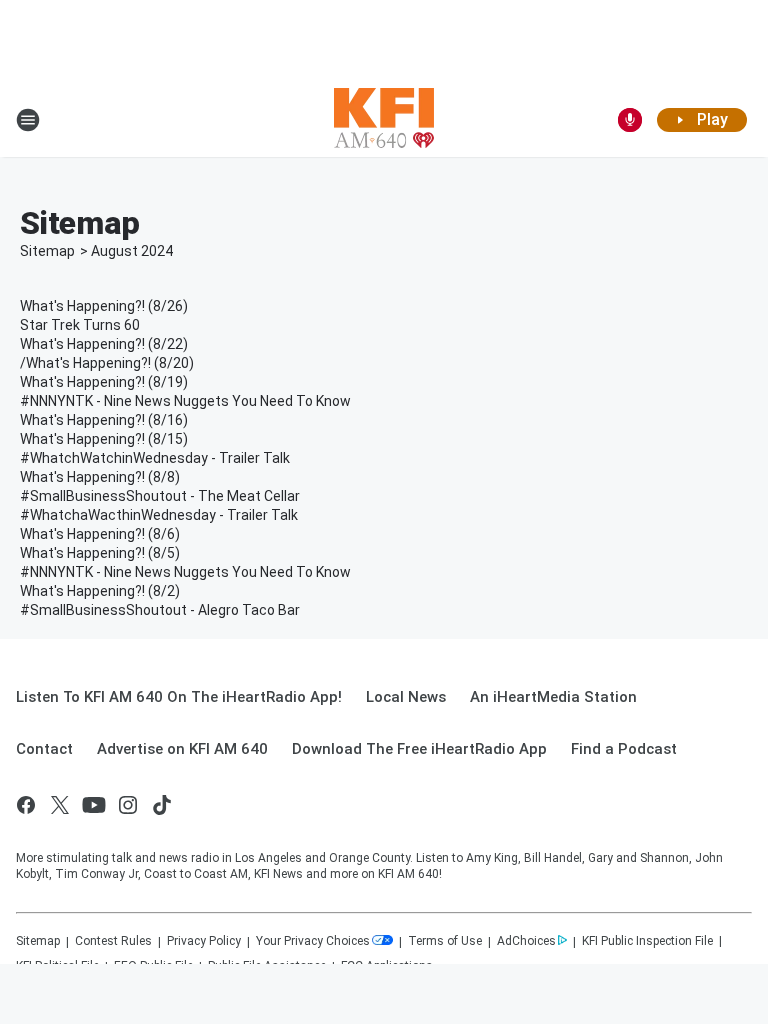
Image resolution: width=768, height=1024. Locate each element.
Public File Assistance (267, 966)
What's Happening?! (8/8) (100, 477)
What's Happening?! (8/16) (104, 420)
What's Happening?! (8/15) (104, 439)
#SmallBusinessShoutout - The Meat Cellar (160, 496)
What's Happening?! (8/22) (104, 344)
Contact (44, 749)
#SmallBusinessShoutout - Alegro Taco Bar (160, 610)
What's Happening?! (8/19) (104, 382)
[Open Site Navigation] (28, 120)
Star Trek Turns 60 (80, 325)
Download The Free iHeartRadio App (419, 749)
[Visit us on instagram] (128, 805)
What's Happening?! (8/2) (100, 591)
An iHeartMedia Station (553, 697)
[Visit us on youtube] (94, 805)
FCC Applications (387, 966)
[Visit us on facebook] (26, 805)
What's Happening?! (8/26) (104, 306)
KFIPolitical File (57, 966)
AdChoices (526, 941)
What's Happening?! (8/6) (100, 534)
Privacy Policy (204, 941)
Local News (406, 697)
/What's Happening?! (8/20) (107, 363)
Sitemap (47, 251)
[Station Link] (384, 120)
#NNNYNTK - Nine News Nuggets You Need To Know (185, 401)
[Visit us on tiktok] (162, 805)
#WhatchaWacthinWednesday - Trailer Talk (159, 515)
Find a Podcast (624, 749)
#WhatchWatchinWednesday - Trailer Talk (155, 458)
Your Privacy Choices (313, 941)
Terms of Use (445, 941)
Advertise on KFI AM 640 (182, 749)
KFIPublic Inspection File (647, 941)
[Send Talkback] (630, 120)
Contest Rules (113, 941)
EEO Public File (153, 966)
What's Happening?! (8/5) (100, 553)
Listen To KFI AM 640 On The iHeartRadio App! (179, 697)
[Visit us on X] (60, 805)
